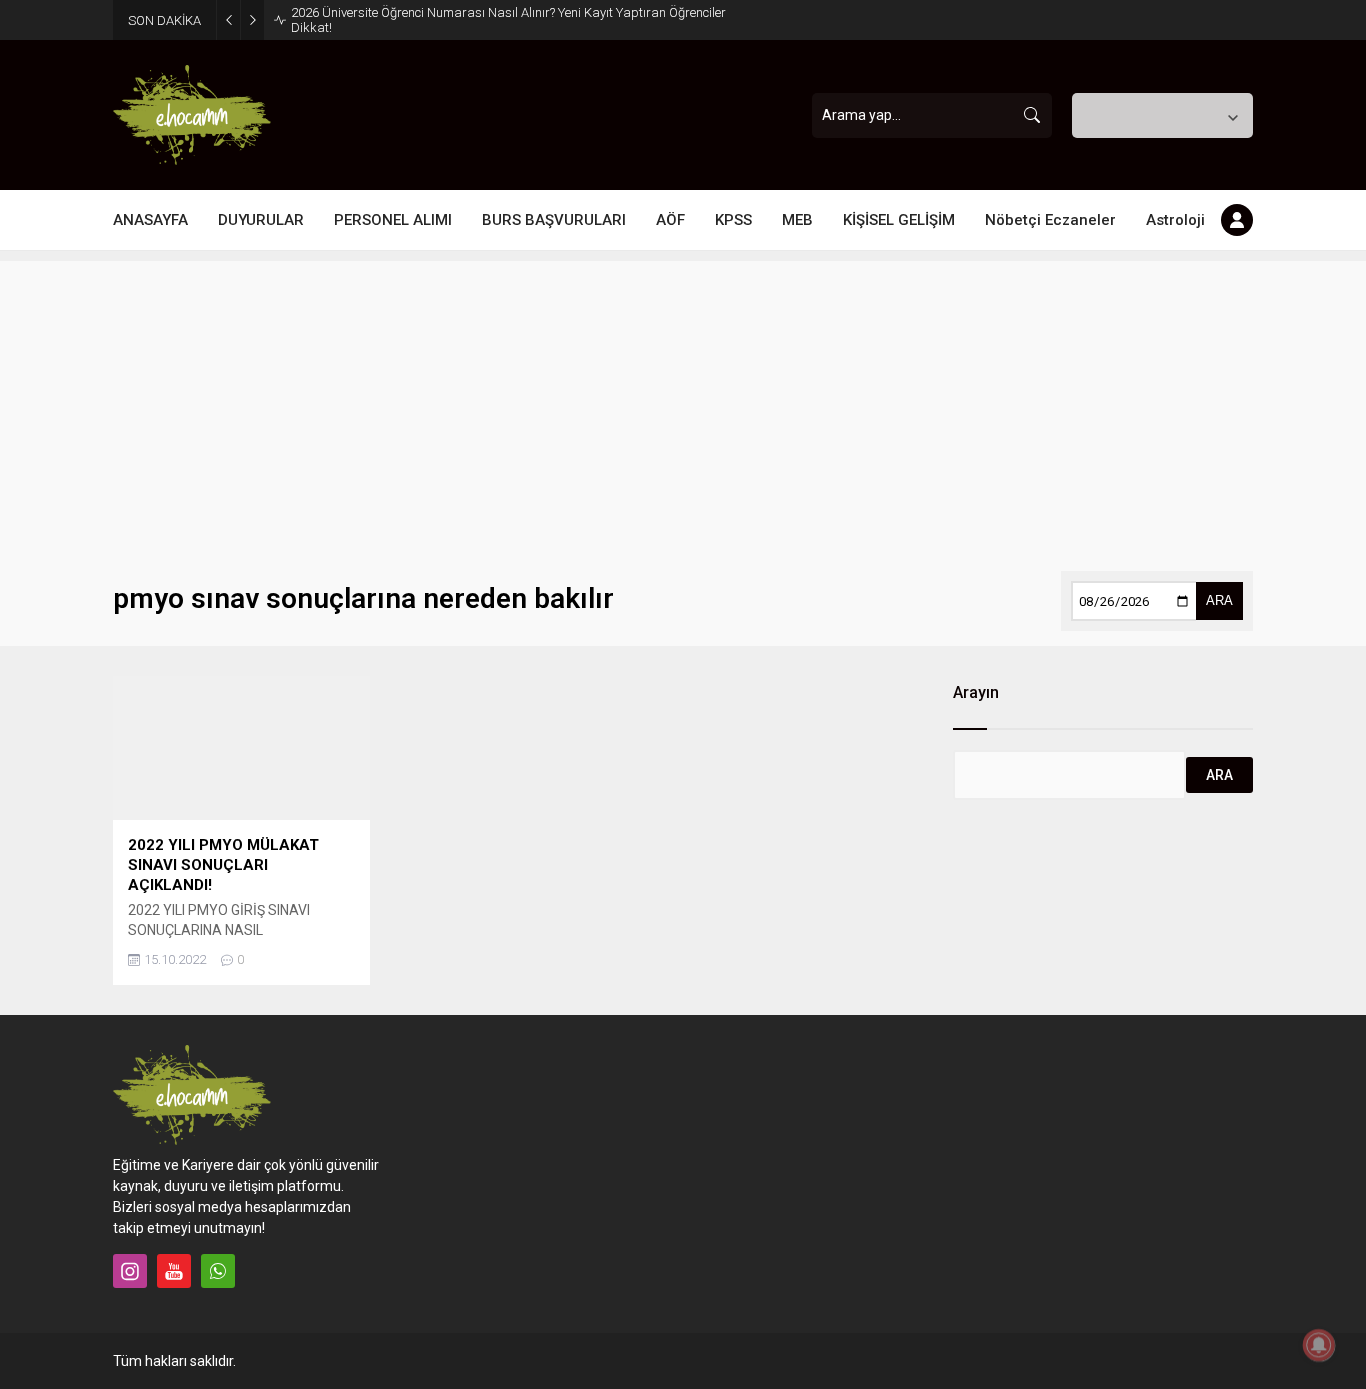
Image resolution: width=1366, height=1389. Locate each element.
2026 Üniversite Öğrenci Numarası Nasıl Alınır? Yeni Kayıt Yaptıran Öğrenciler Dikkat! (508, 20)
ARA (1219, 600)
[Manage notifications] (1319, 1345)
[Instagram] (130, 1271)
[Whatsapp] (218, 1271)
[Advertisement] (683, 401)
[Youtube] (174, 1271)
